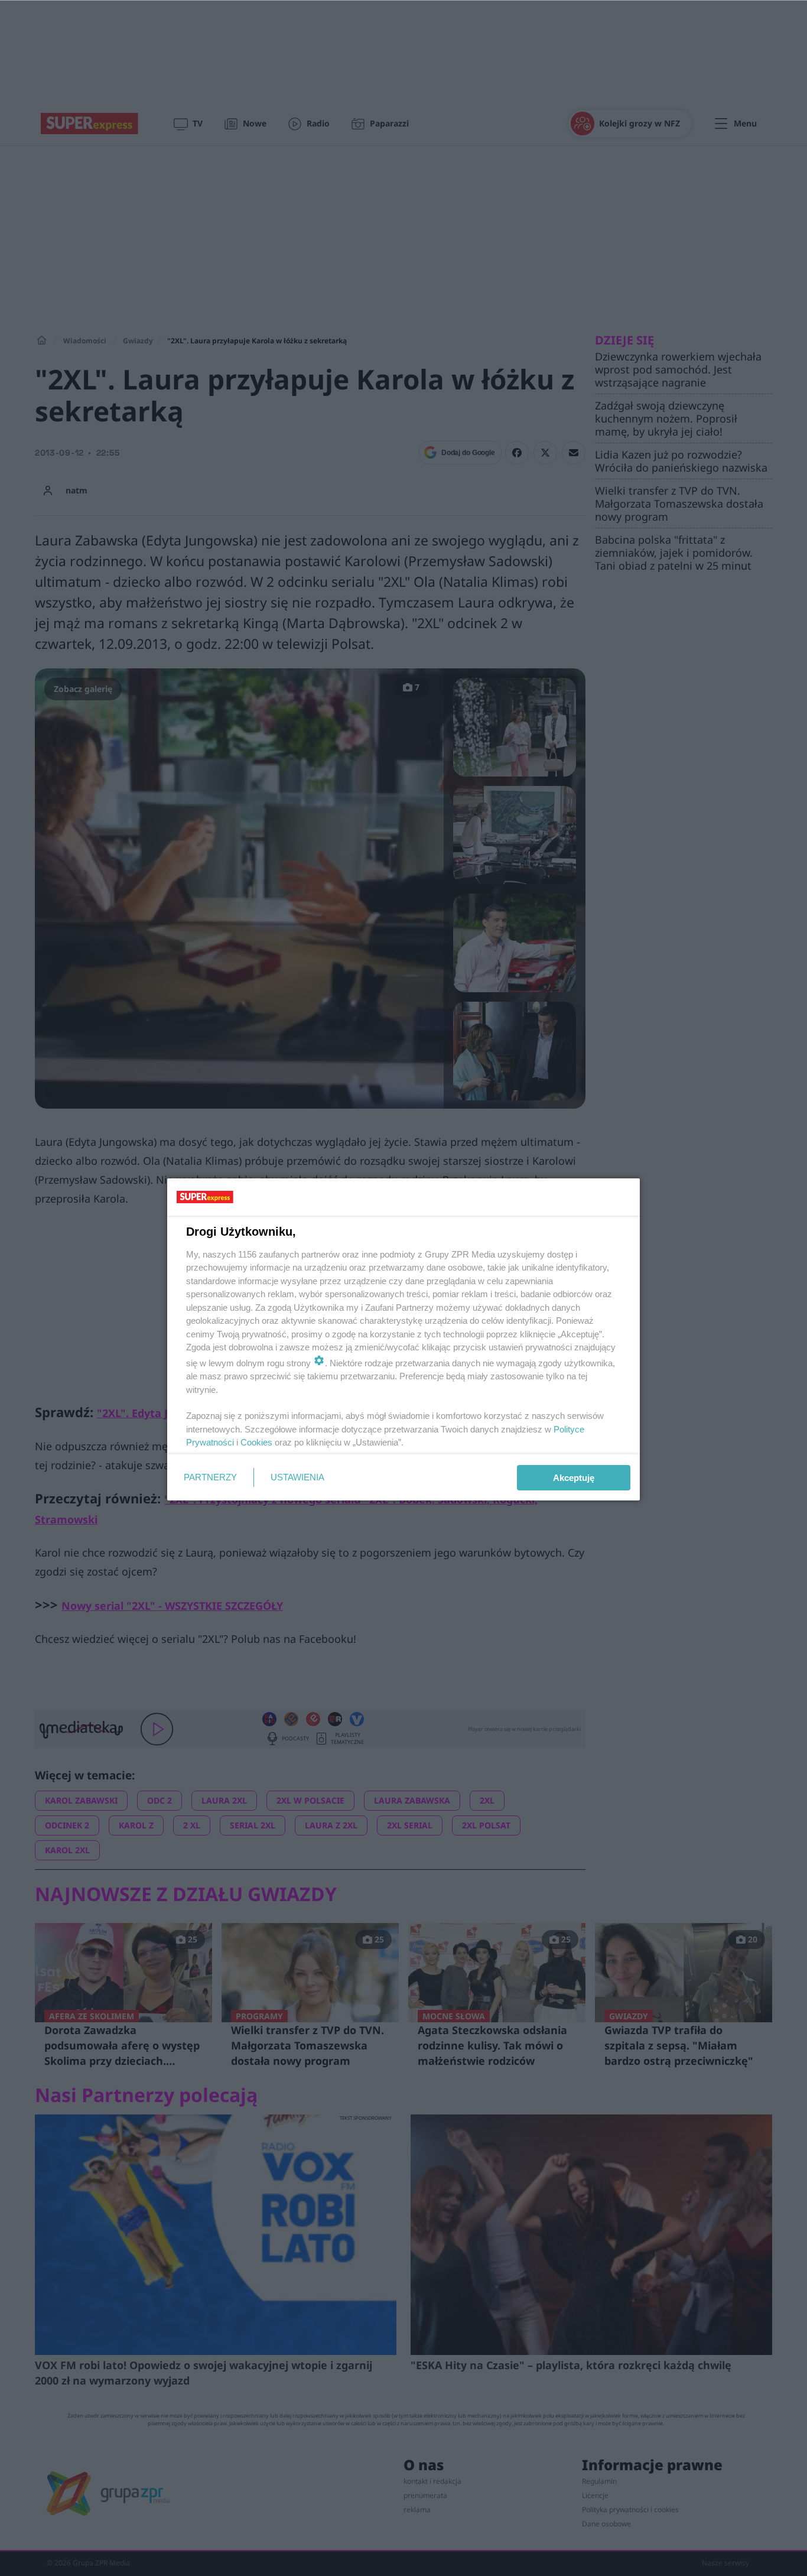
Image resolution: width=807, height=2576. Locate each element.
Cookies (256, 1442)
